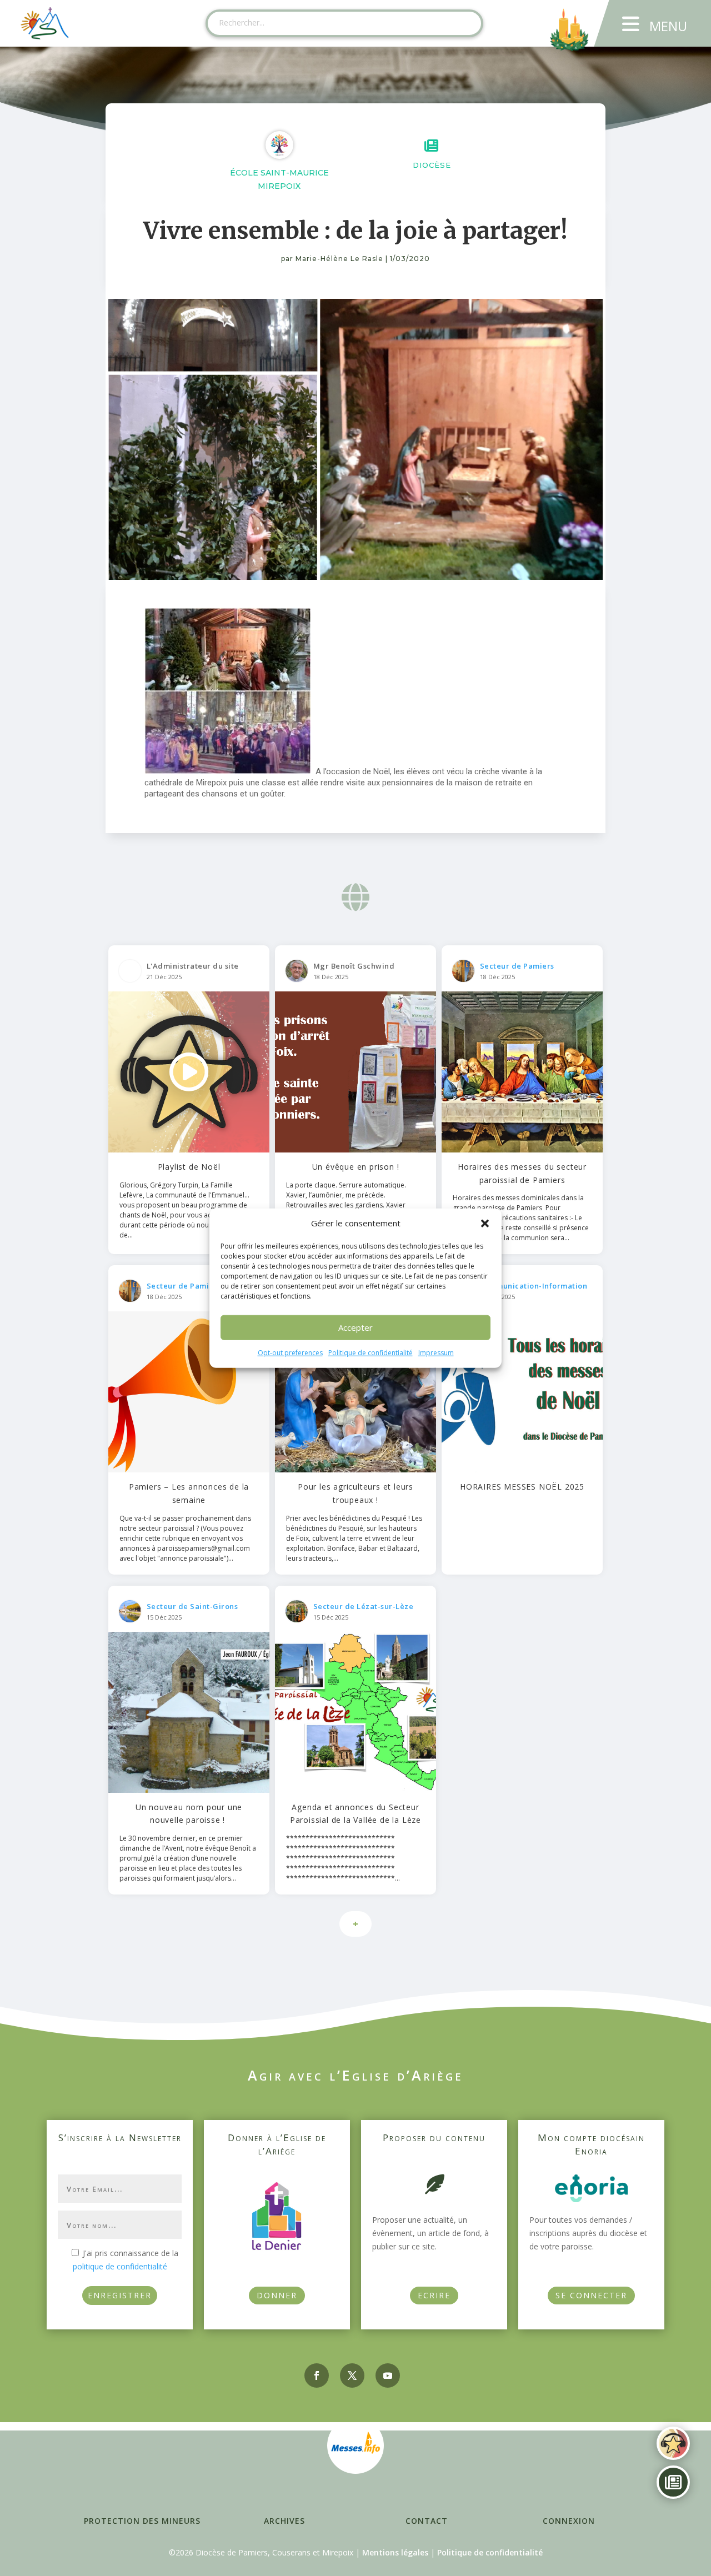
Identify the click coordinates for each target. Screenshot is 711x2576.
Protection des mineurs (142, 2521)
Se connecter (591, 2295)
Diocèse (432, 165)
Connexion (569, 2521)
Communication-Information (534, 1286)
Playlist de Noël (189, 1167)
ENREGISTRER (120, 2295)
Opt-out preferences (290, 1353)
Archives (284, 2521)
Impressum (436, 1353)
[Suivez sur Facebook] (317, 2375)
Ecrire (434, 2295)
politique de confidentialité (120, 2266)
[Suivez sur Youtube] (388, 2375)
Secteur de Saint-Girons (192, 1606)
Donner (277, 2295)
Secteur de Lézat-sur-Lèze (364, 1606)
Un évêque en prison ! (356, 1167)
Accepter (355, 1327)
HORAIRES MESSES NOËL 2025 (522, 1487)
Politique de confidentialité (370, 1353)
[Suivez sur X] (352, 2375)
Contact (427, 2521)
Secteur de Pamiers (517, 966)
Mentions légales (395, 2552)
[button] (485, 1224)
